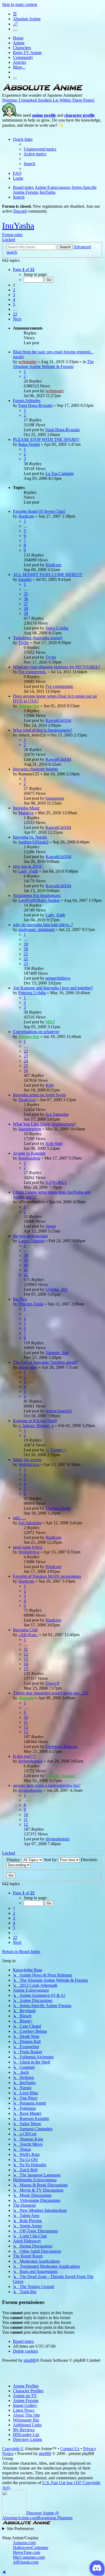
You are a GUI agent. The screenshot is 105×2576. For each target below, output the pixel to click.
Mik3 (50, 1022)
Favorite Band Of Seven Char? (39, 511)
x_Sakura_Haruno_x (36, 1426)
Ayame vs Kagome (29, 1153)
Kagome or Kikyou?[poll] (35, 1421)
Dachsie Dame (58, 1508)
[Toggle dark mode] (15, 30)
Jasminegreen (30, 1129)
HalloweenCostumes (31, 2547)
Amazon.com (24, 2543)
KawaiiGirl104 (58, 720)
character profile (80, 115)
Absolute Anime (27, 19)
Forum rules (12, 235)
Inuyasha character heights (35, 769)
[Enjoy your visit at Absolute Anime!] (43, 90)
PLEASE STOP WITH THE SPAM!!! (46, 439)
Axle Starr (54, 1143)
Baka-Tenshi (29, 444)
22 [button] (15, 314)
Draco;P (52, 1683)
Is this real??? (24, 1756)
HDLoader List (26, 2435)
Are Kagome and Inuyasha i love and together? (53, 988)
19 (26, 944)
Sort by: (51, 1860)
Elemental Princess (62, 1746)
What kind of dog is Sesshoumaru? (43, 730)
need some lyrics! (28, 1547)
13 (26, 1659)
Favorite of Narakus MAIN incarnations (47, 1576)
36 (26, 599)
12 (26, 1654)
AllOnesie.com (26, 2562)
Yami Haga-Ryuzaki (35, 405)
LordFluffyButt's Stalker (39, 900)
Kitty (50, 1085)
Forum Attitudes (27, 401)
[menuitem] (40, 149)
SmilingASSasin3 (33, 842)
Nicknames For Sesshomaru (37, 895)
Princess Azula (31, 1304)
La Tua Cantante (60, 473)
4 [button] (14, 299)
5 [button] (14, 304)
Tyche (24, 643)
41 (26, 1270)
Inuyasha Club (25, 1630)
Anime (19, 43)
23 (26, 964)
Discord (20, 211)
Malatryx (26, 813)
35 (26, 594)
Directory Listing (27, 2439)
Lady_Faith (28, 871)
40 (26, 1265)
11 (26, 1649)
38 (26, 609)
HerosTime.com (27, 2552)
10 (26, 1717)
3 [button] (14, 295)
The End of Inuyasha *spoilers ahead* (45, 1362)
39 (26, 613)
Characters (22, 48)
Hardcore (26, 516)
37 (26, 604)
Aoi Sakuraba (57, 1114)
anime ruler (28, 1367)
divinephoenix (30, 1761)
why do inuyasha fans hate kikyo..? (43, 925)
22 (26, 959)
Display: (14, 1860)
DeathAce (27, 1100)
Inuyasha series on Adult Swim (39, 1095)
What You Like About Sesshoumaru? (44, 1124)
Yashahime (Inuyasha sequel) (38, 638)
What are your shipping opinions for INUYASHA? (56, 667)
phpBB (30, 2360)
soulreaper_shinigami (36, 929)
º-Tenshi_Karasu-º (61, 1776)
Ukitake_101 (57, 1289)
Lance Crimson (31, 1241)
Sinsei (51, 1226)
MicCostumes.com (29, 2557)
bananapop (55, 798)
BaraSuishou (29, 1158)
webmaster (27, 362)
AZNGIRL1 (56, 1182)
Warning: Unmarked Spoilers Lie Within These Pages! (48, 100)
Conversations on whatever (36, 1032)
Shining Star (29, 706)
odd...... (19, 1518)
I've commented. (32, 672)
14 (26, 1664)
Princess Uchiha (32, 993)
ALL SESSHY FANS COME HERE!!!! (48, 575)
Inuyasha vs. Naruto (30, 837)
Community (23, 57)
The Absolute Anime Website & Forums (53, 364)
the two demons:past (30, 1236)
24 (26, 1061)
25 (26, 1066)
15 (26, 1669)
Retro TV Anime (27, 53)
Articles (20, 62)
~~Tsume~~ (56, 1450)
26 (26, 1071)
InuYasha (18, 226)
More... (19, 67)
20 (26, 949)
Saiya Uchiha (57, 628)
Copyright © (13, 2449)
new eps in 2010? (28, 866)
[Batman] (26, 1698)
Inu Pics (20, 1299)
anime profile (44, 115)
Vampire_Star (57, 1353)
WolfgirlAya (29, 1464)
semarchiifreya (58, 978)
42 (26, 1275)
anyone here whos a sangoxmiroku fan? (47, 1785)
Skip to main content (20, 4)
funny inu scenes (27, 1460)
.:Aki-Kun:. (28, 1635)
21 (26, 954)
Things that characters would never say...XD (51, 1693)
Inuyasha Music (26, 808)
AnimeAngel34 (58, 1411)
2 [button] (14, 290)
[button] (24, 269)
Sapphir (25, 579)
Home (18, 38)
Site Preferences (20, 2529)
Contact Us (70, 2449)
